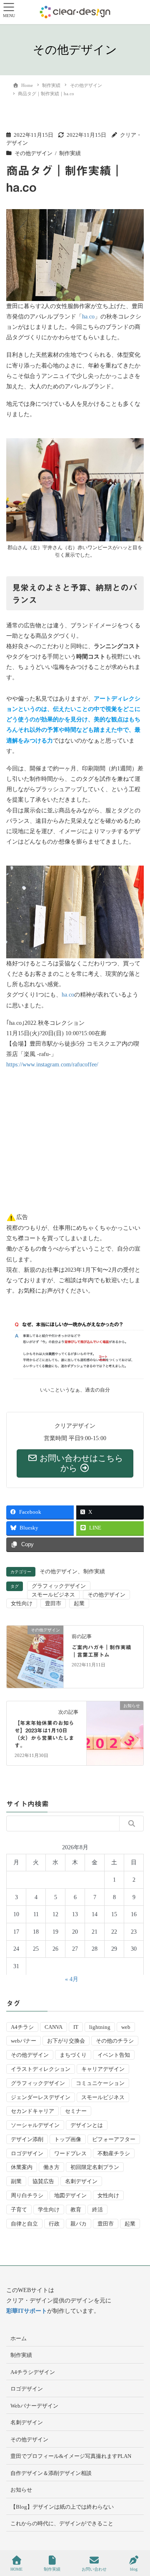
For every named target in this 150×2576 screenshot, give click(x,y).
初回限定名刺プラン (95, 2167)
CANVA (54, 2027)
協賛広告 (43, 2181)
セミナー (76, 2111)
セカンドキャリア (32, 2111)
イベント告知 (114, 2055)
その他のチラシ (115, 2041)
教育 (76, 2210)
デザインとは (87, 2125)
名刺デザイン (81, 2181)
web (126, 2027)
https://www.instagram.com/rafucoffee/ (52, 1065)
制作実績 (70, 153)
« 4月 (72, 1979)
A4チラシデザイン (33, 2372)
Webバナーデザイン (34, 2406)
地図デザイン (70, 2195)
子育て (19, 2210)
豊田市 (53, 1603)
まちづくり (73, 2055)
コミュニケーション (100, 2083)
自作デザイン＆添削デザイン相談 (51, 2473)
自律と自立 (24, 2224)
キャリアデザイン (103, 2069)
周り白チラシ (27, 2195)
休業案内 (22, 2167)
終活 (97, 2210)
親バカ (79, 2224)
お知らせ (21, 2490)
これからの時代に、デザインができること (62, 2523)
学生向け (49, 2210)
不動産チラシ (114, 2153)
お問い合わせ (94, 2569)
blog (134, 2569)
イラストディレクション (41, 2069)
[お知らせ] (115, 1732)
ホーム (19, 2338)
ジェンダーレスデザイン (41, 2097)
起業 (79, 1603)
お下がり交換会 (66, 2041)
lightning (100, 2027)
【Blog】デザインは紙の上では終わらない (62, 2507)
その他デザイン (34, 153)
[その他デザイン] (35, 1656)
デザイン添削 (27, 2139)
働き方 (51, 2167)
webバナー (24, 2041)
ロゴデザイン (27, 2153)
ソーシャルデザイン (35, 2125)
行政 (54, 2224)
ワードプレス (70, 2153)
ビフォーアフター (114, 2139)
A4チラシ (22, 2027)
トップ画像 (68, 2139)
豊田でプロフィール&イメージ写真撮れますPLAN (71, 2456)
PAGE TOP (137, 2539)
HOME (16, 2569)
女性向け (22, 1603)
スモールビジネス (53, 1595)
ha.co (88, 317)
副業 (16, 2181)
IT (76, 2027)
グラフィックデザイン (59, 1586)
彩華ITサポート (27, 2311)
